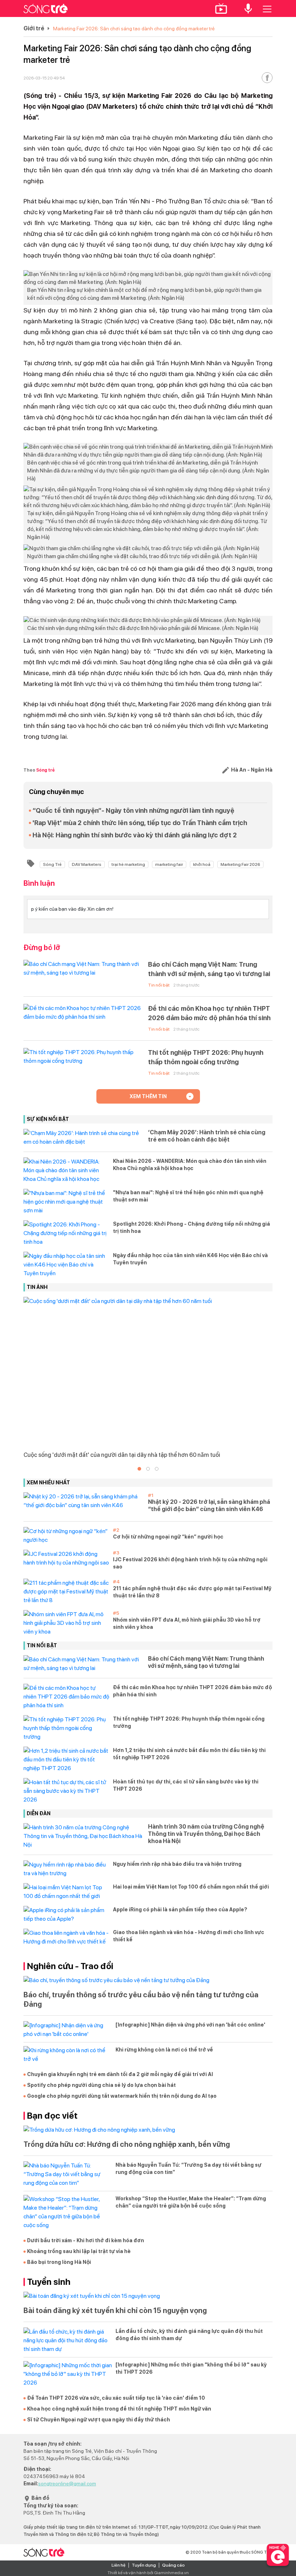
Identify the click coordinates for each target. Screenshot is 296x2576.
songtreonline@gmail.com (67, 2484)
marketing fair (169, 864)
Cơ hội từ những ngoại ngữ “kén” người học (168, 1537)
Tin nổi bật (159, 985)
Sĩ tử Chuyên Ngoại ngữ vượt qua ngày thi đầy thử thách (99, 2420)
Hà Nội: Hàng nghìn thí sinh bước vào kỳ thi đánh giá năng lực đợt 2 (135, 835)
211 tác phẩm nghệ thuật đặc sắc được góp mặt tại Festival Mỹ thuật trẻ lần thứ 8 (192, 1592)
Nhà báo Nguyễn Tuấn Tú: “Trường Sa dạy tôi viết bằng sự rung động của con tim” (188, 2169)
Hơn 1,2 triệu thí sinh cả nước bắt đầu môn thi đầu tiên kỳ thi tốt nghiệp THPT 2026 (189, 1754)
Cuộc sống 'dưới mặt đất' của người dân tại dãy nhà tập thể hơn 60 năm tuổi (122, 1455)
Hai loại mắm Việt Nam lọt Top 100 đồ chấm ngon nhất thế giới (191, 1887)
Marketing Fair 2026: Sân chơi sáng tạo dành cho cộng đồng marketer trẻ (134, 29)
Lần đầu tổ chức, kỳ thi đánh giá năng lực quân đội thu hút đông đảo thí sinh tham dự (189, 2335)
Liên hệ (119, 2565)
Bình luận (39, 883)
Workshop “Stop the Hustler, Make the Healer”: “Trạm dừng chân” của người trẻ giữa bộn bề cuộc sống (191, 2202)
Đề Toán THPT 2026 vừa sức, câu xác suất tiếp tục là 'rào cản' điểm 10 (116, 2398)
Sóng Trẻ (52, 864)
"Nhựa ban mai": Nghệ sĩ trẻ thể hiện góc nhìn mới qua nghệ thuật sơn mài (188, 1196)
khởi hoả (202, 864)
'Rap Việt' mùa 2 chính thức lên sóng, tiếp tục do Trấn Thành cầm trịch (140, 823)
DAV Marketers (87, 864)
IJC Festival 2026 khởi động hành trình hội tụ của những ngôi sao (190, 1563)
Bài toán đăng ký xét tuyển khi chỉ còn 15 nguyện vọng (115, 2310)
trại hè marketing (128, 864)
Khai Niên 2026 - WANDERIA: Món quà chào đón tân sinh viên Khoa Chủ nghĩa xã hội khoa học (190, 1165)
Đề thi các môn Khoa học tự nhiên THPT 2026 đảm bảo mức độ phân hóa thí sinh (209, 1013)
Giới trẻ (34, 28)
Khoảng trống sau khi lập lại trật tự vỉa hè (79, 2251)
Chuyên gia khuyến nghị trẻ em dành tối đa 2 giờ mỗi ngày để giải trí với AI (120, 2074)
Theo (39, 770)
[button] (139, 1469)
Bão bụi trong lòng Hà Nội (59, 2262)
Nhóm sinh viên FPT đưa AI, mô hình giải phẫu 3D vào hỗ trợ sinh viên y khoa (187, 1623)
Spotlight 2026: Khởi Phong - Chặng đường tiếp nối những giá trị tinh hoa (191, 1227)
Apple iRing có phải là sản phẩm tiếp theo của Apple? (180, 1910)
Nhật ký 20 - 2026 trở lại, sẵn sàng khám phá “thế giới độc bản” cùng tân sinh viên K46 (209, 1505)
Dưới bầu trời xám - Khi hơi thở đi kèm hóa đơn (86, 2240)
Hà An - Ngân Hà (251, 770)
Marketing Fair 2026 (240, 864)
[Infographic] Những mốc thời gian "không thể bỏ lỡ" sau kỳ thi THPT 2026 (191, 2368)
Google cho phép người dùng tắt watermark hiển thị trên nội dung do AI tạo (122, 2096)
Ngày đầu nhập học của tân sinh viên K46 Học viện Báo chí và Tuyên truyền (190, 1259)
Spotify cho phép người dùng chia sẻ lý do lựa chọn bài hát (101, 2085)
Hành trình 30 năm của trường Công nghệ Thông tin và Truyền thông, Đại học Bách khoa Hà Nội (206, 1834)
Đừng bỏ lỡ (42, 948)
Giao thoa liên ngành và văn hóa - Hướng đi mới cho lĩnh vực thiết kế (189, 1936)
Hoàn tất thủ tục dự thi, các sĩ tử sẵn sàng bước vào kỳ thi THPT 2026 (186, 1785)
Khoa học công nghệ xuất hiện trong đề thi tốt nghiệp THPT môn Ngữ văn (119, 2409)
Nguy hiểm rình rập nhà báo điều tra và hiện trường (177, 1864)
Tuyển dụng (144, 2565)
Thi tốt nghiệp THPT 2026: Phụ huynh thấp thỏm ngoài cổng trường (206, 1057)
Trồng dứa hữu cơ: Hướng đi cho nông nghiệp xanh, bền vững (127, 2144)
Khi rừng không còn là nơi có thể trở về (164, 2050)
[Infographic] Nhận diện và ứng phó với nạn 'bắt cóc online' (190, 2025)
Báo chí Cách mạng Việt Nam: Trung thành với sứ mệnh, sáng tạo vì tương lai (209, 969)
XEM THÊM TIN (148, 1096)
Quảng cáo (173, 2565)
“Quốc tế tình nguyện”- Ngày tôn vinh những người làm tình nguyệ (133, 810)
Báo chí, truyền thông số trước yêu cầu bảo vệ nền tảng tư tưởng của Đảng (141, 1999)
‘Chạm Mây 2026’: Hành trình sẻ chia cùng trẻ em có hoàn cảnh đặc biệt (207, 1136)
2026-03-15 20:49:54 (44, 78)
